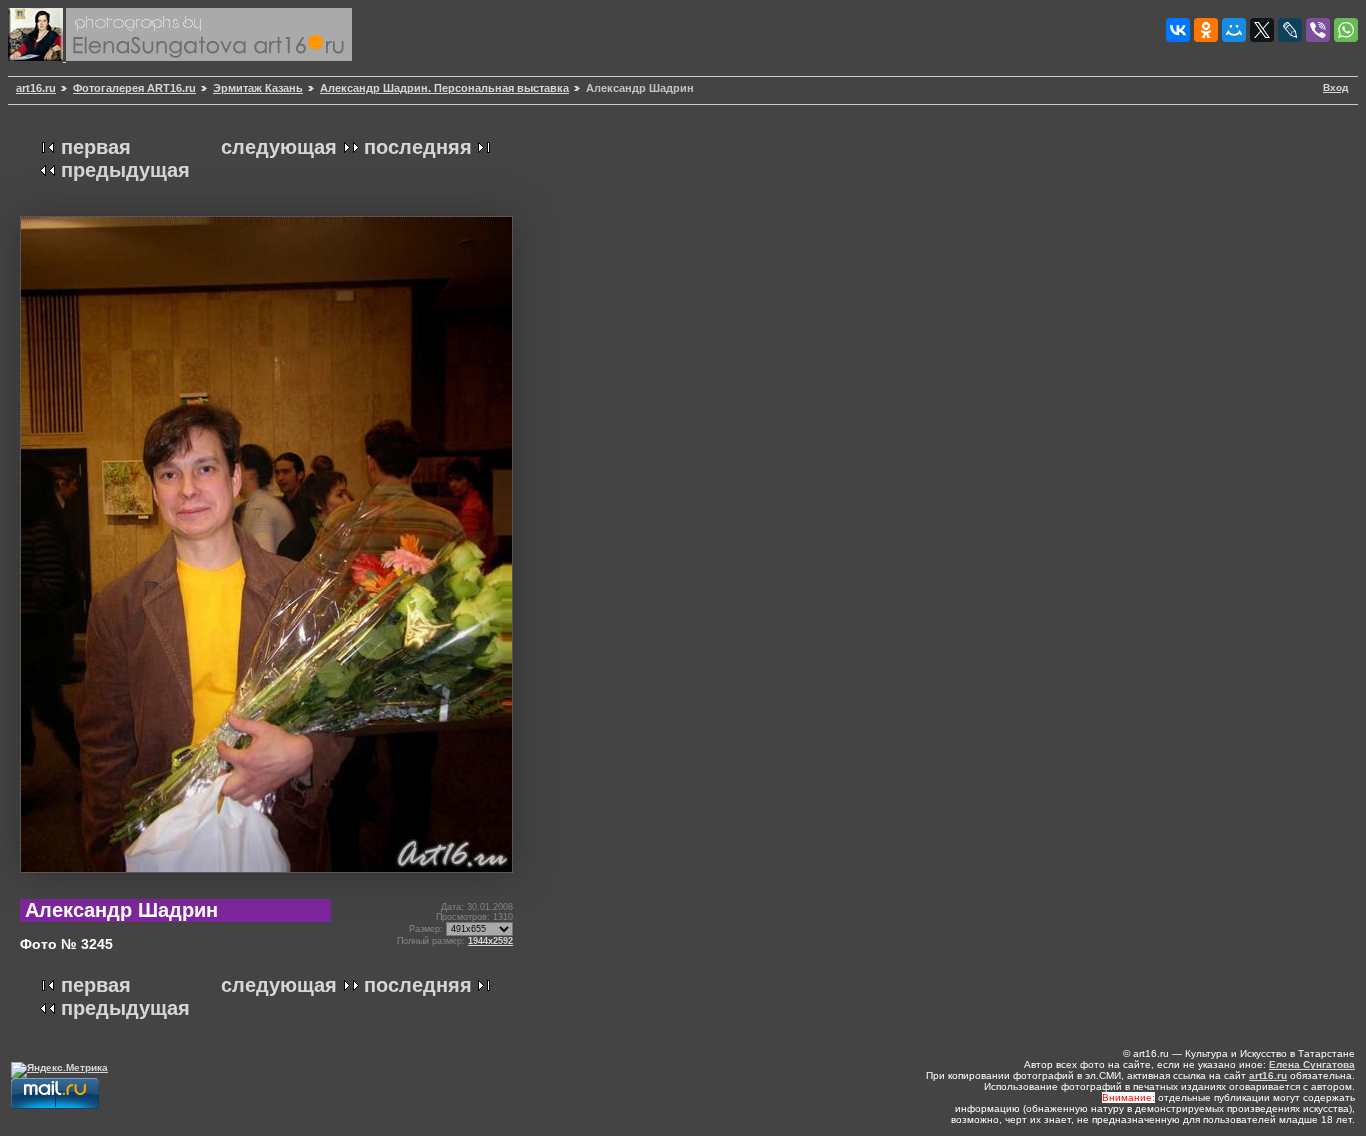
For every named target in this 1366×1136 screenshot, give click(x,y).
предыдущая (125, 170)
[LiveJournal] (1290, 30)
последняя (418, 147)
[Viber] (1318, 30)
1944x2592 (490, 941)
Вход (1335, 87)
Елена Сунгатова (1312, 1064)
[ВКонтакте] (1178, 30)
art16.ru (36, 88)
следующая (279, 147)
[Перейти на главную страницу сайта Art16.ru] (37, 57)
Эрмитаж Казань (258, 88)
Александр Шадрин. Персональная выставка (444, 88)
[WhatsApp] (1346, 30)
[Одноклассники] (1206, 30)
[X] (1262, 30)
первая (96, 147)
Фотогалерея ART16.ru (134, 88)
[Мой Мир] (1234, 30)
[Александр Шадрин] (266, 880)
